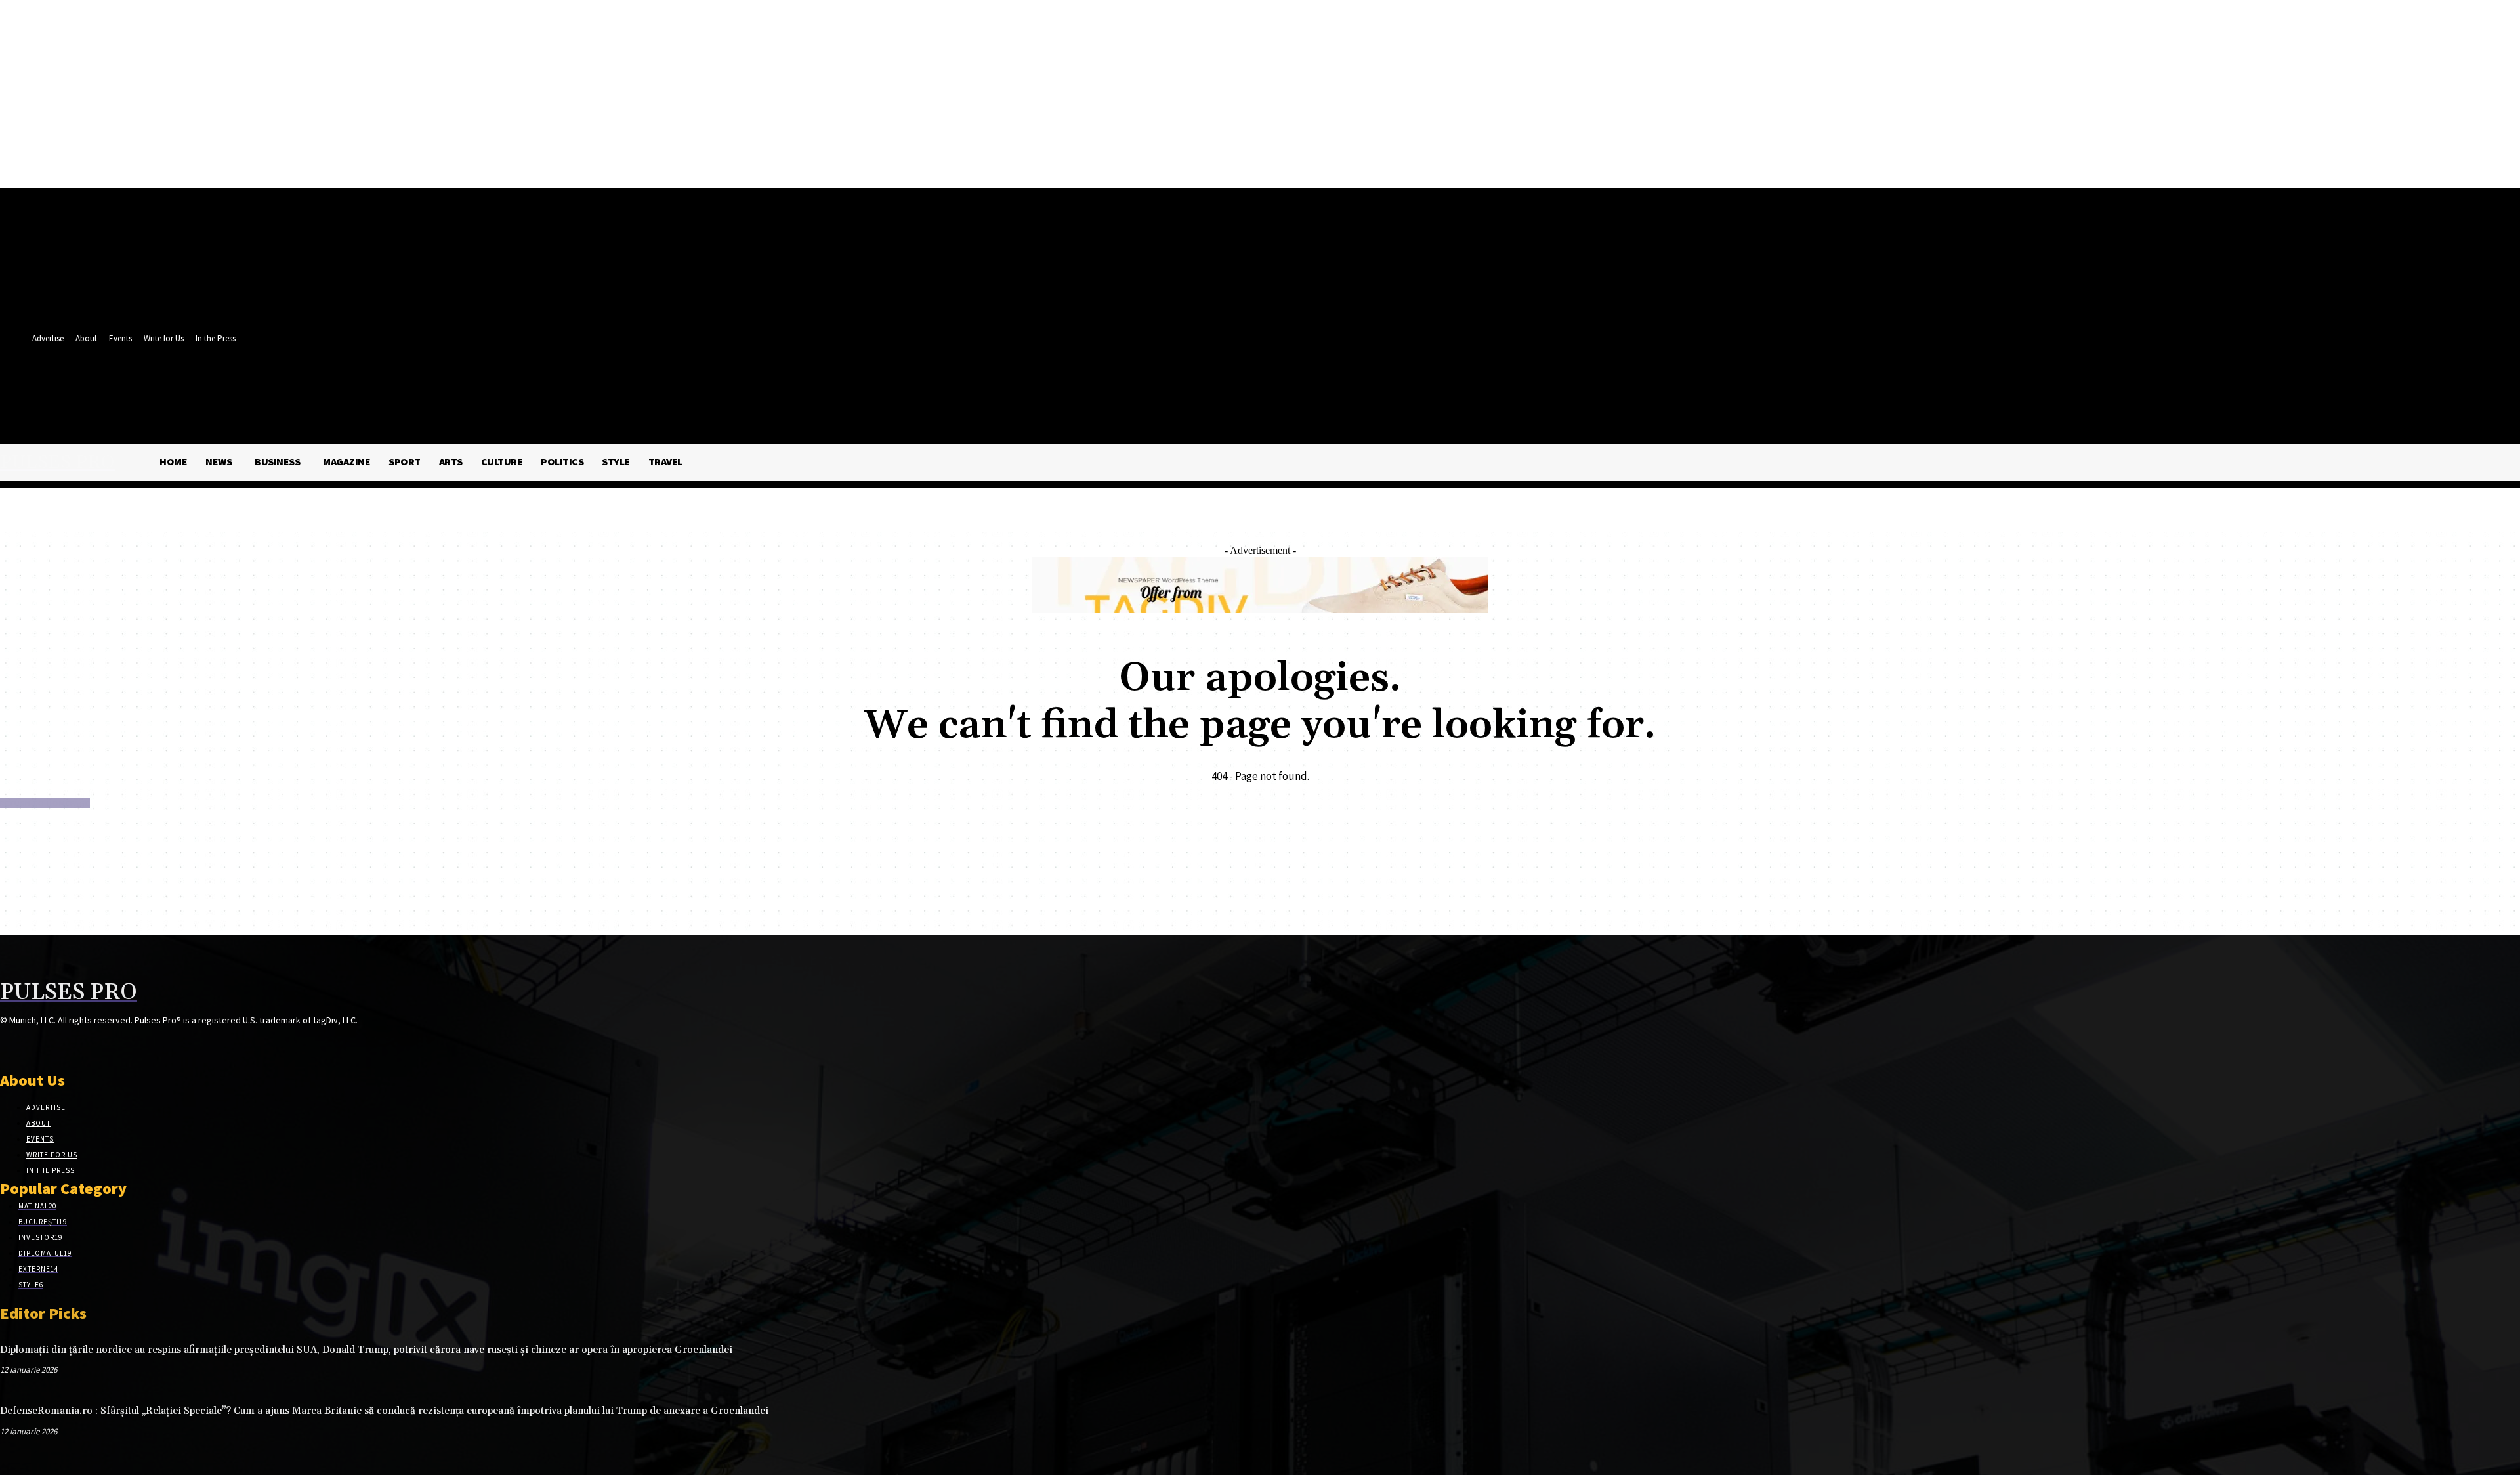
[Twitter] (370, 386)
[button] (392, 414)
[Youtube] (395, 386)
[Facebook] (346, 386)
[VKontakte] (78, 1045)
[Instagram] (31, 1045)
